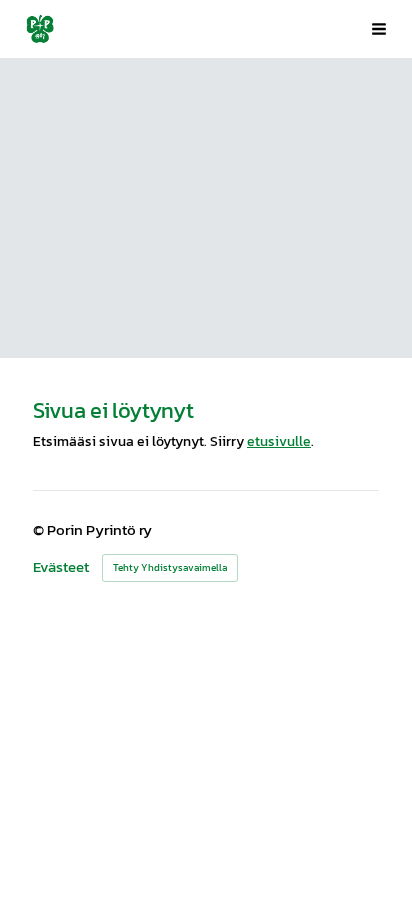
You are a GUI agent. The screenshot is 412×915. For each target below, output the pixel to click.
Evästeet (61, 567)
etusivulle (279, 441)
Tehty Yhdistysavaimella (170, 567)
